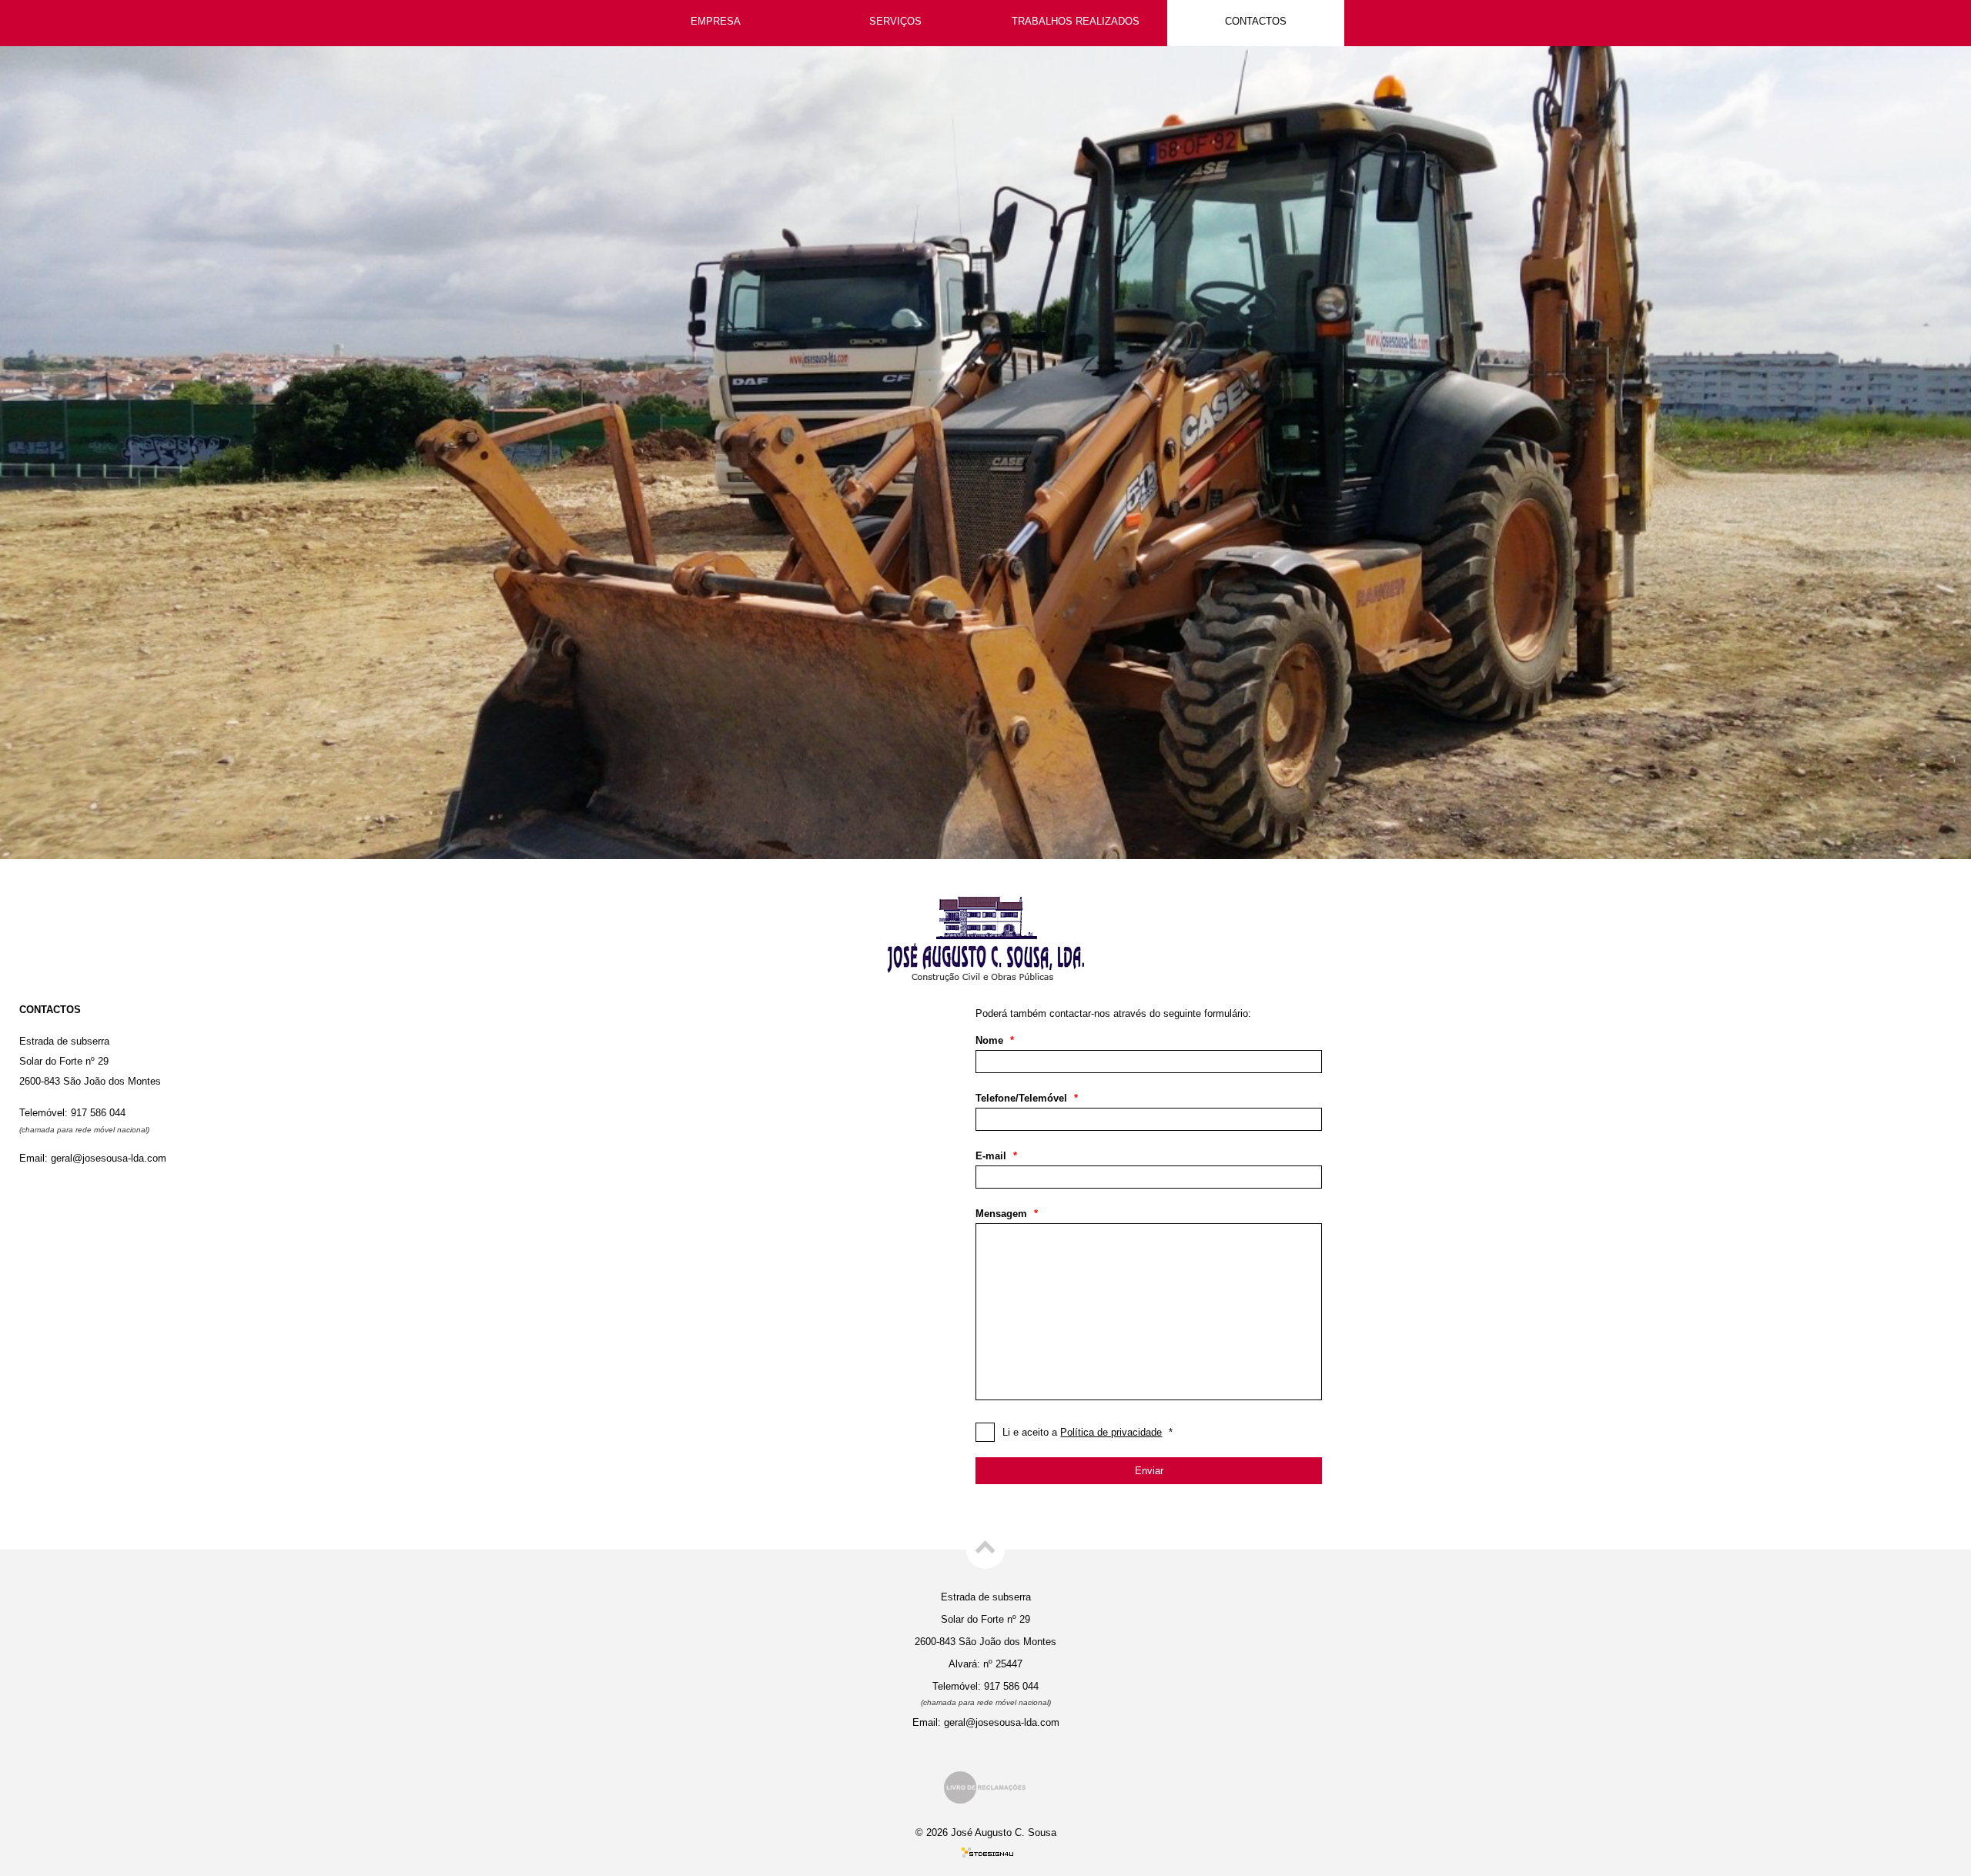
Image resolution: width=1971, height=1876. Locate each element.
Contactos (1256, 21)
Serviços (895, 21)
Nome (995, 1040)
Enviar (1149, 1471)
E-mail (996, 1156)
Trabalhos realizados (1076, 21)
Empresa (716, 21)
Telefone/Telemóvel (1027, 1098)
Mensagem (1007, 1214)
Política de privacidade (1111, 1432)
